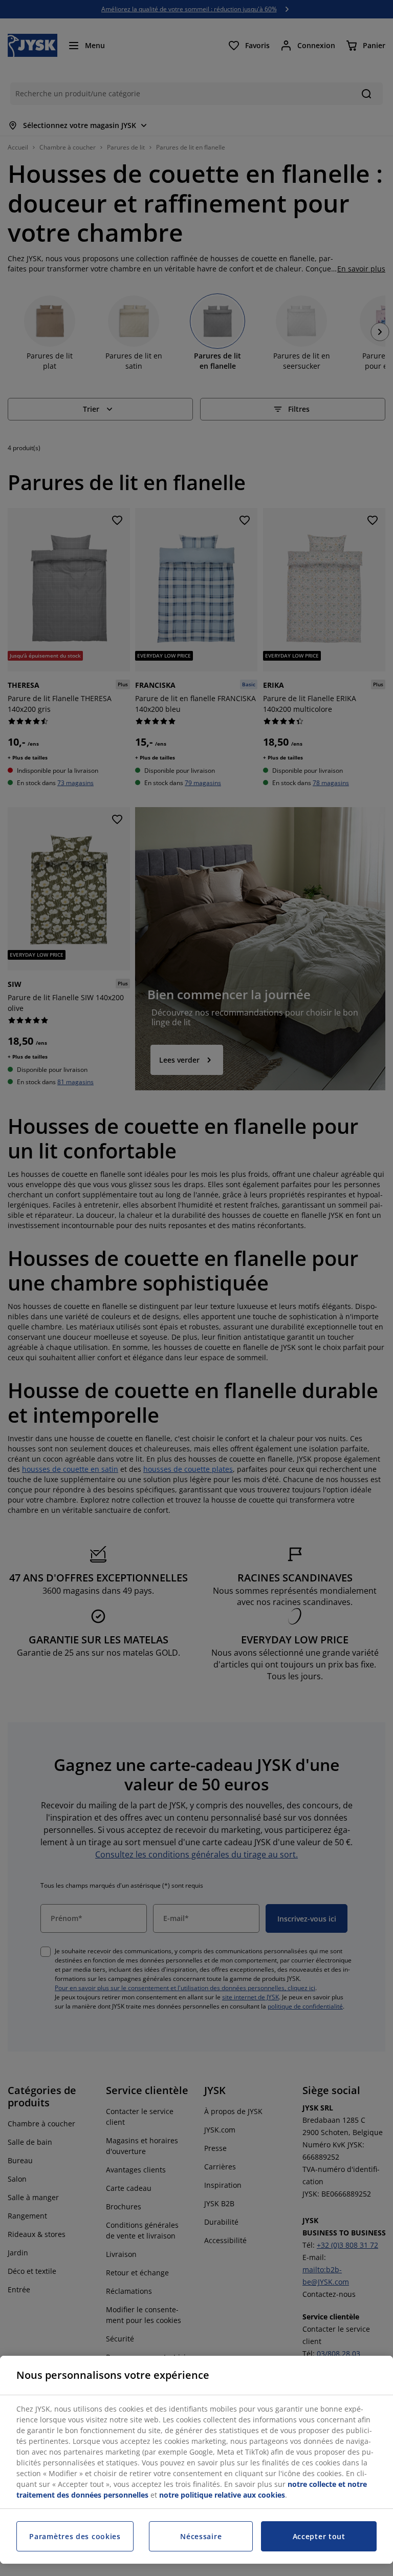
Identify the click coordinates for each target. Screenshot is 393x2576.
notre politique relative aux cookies (222, 2495)
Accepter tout (319, 2536)
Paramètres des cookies (75, 2536)
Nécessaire (201, 2536)
